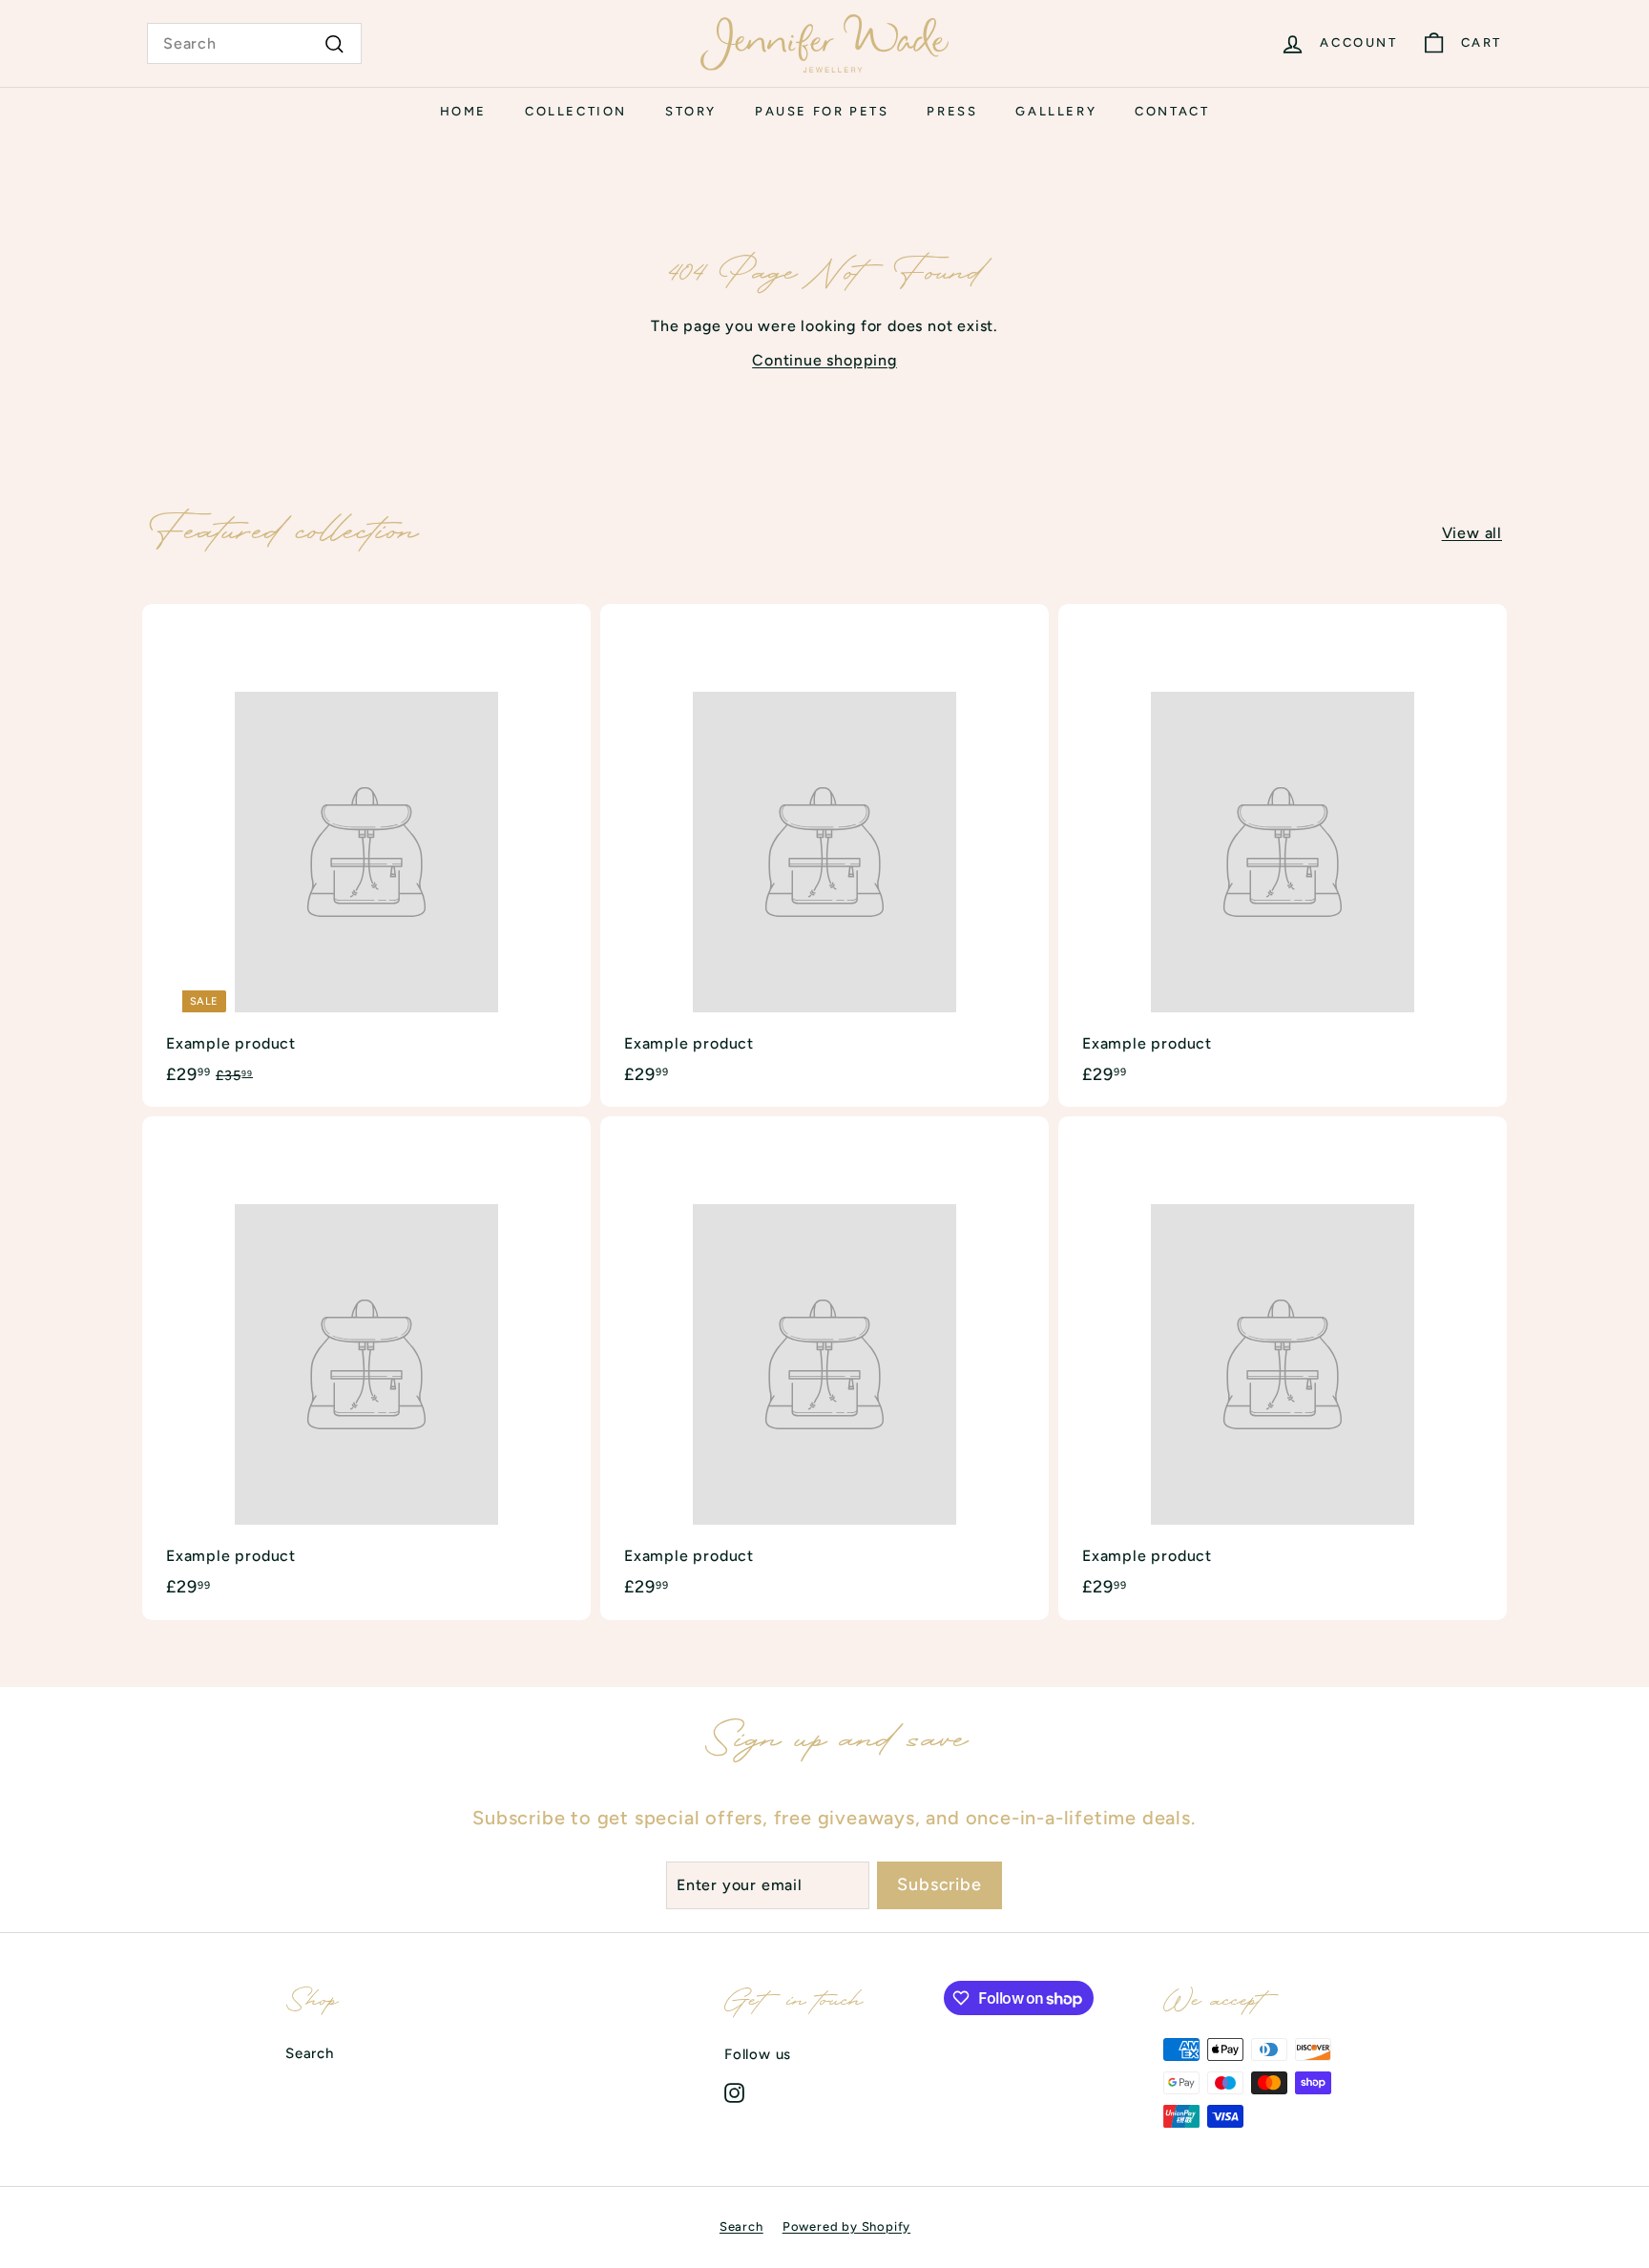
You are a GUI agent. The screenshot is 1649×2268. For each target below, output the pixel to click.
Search (310, 2053)
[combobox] (254, 44)
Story (691, 111)
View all (1472, 533)
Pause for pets (822, 111)
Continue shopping (824, 360)
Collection (576, 111)
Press (952, 111)
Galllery (1056, 111)
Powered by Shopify (846, 2226)
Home (463, 111)
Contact (1172, 111)
